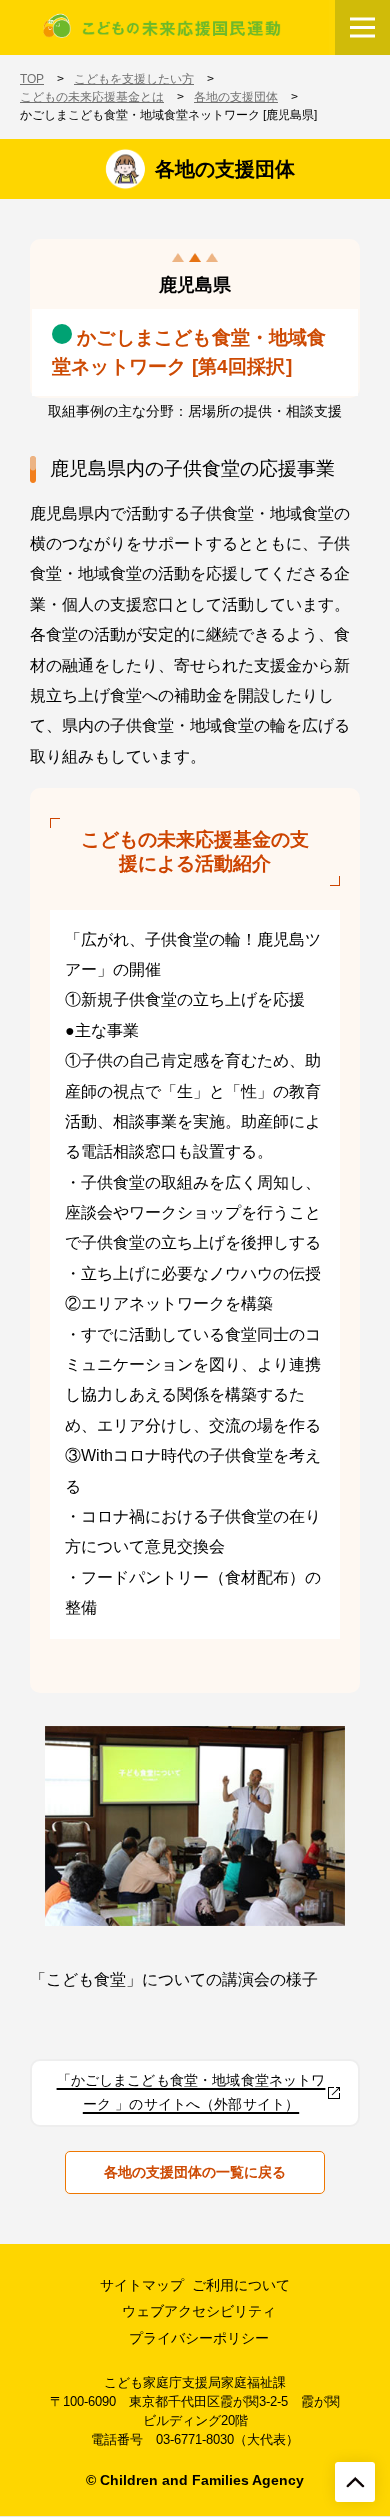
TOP (32, 79)
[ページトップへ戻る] (355, 2482)
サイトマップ (142, 2285)
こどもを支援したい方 (134, 79)
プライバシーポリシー (199, 2338)
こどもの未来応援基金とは (92, 97)
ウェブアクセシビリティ (199, 2311)
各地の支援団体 (236, 97)
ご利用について (241, 2285)
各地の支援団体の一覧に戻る (195, 2172)
